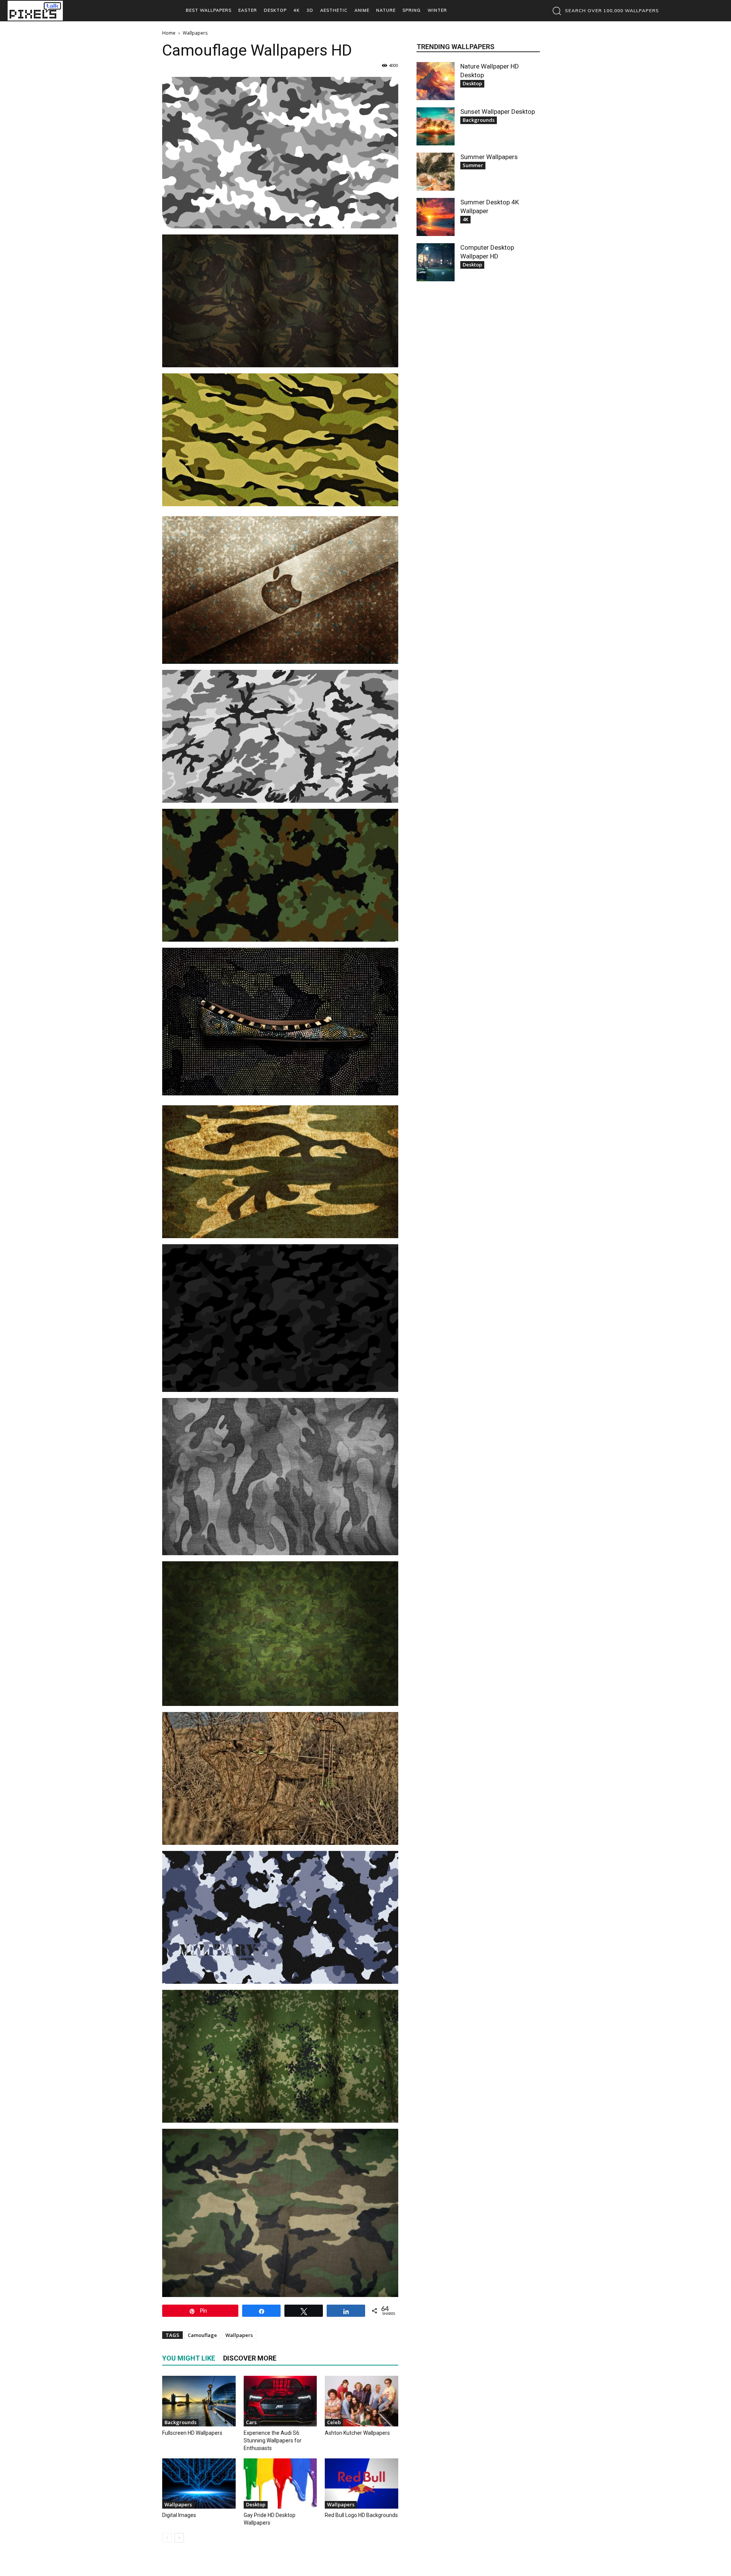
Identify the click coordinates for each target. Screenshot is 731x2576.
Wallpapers (239, 2335)
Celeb (334, 2422)
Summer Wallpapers (489, 157)
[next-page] (179, 2538)
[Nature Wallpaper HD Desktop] (436, 81)
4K (465, 219)
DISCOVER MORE (250, 2358)
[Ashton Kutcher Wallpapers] (362, 2401)
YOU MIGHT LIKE (189, 2358)
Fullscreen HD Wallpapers (192, 2433)
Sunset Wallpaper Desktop (498, 112)
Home (169, 33)
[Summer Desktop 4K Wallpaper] (436, 217)
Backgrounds (180, 2422)
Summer (473, 165)
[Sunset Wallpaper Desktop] (436, 126)
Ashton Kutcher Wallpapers (357, 2433)
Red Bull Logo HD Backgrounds (361, 2515)
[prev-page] (167, 2538)
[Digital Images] (199, 2484)
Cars (251, 2422)
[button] (604, 11)
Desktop (256, 2504)
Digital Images (179, 2515)
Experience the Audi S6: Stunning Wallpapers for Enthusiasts (273, 2441)
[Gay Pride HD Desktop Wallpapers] (280, 2484)
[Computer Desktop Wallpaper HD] (436, 262)
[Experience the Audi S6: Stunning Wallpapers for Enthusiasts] (280, 2401)
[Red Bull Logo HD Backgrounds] (362, 2484)
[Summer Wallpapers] (436, 172)
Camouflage (202, 2335)
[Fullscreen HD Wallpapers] (199, 2401)
